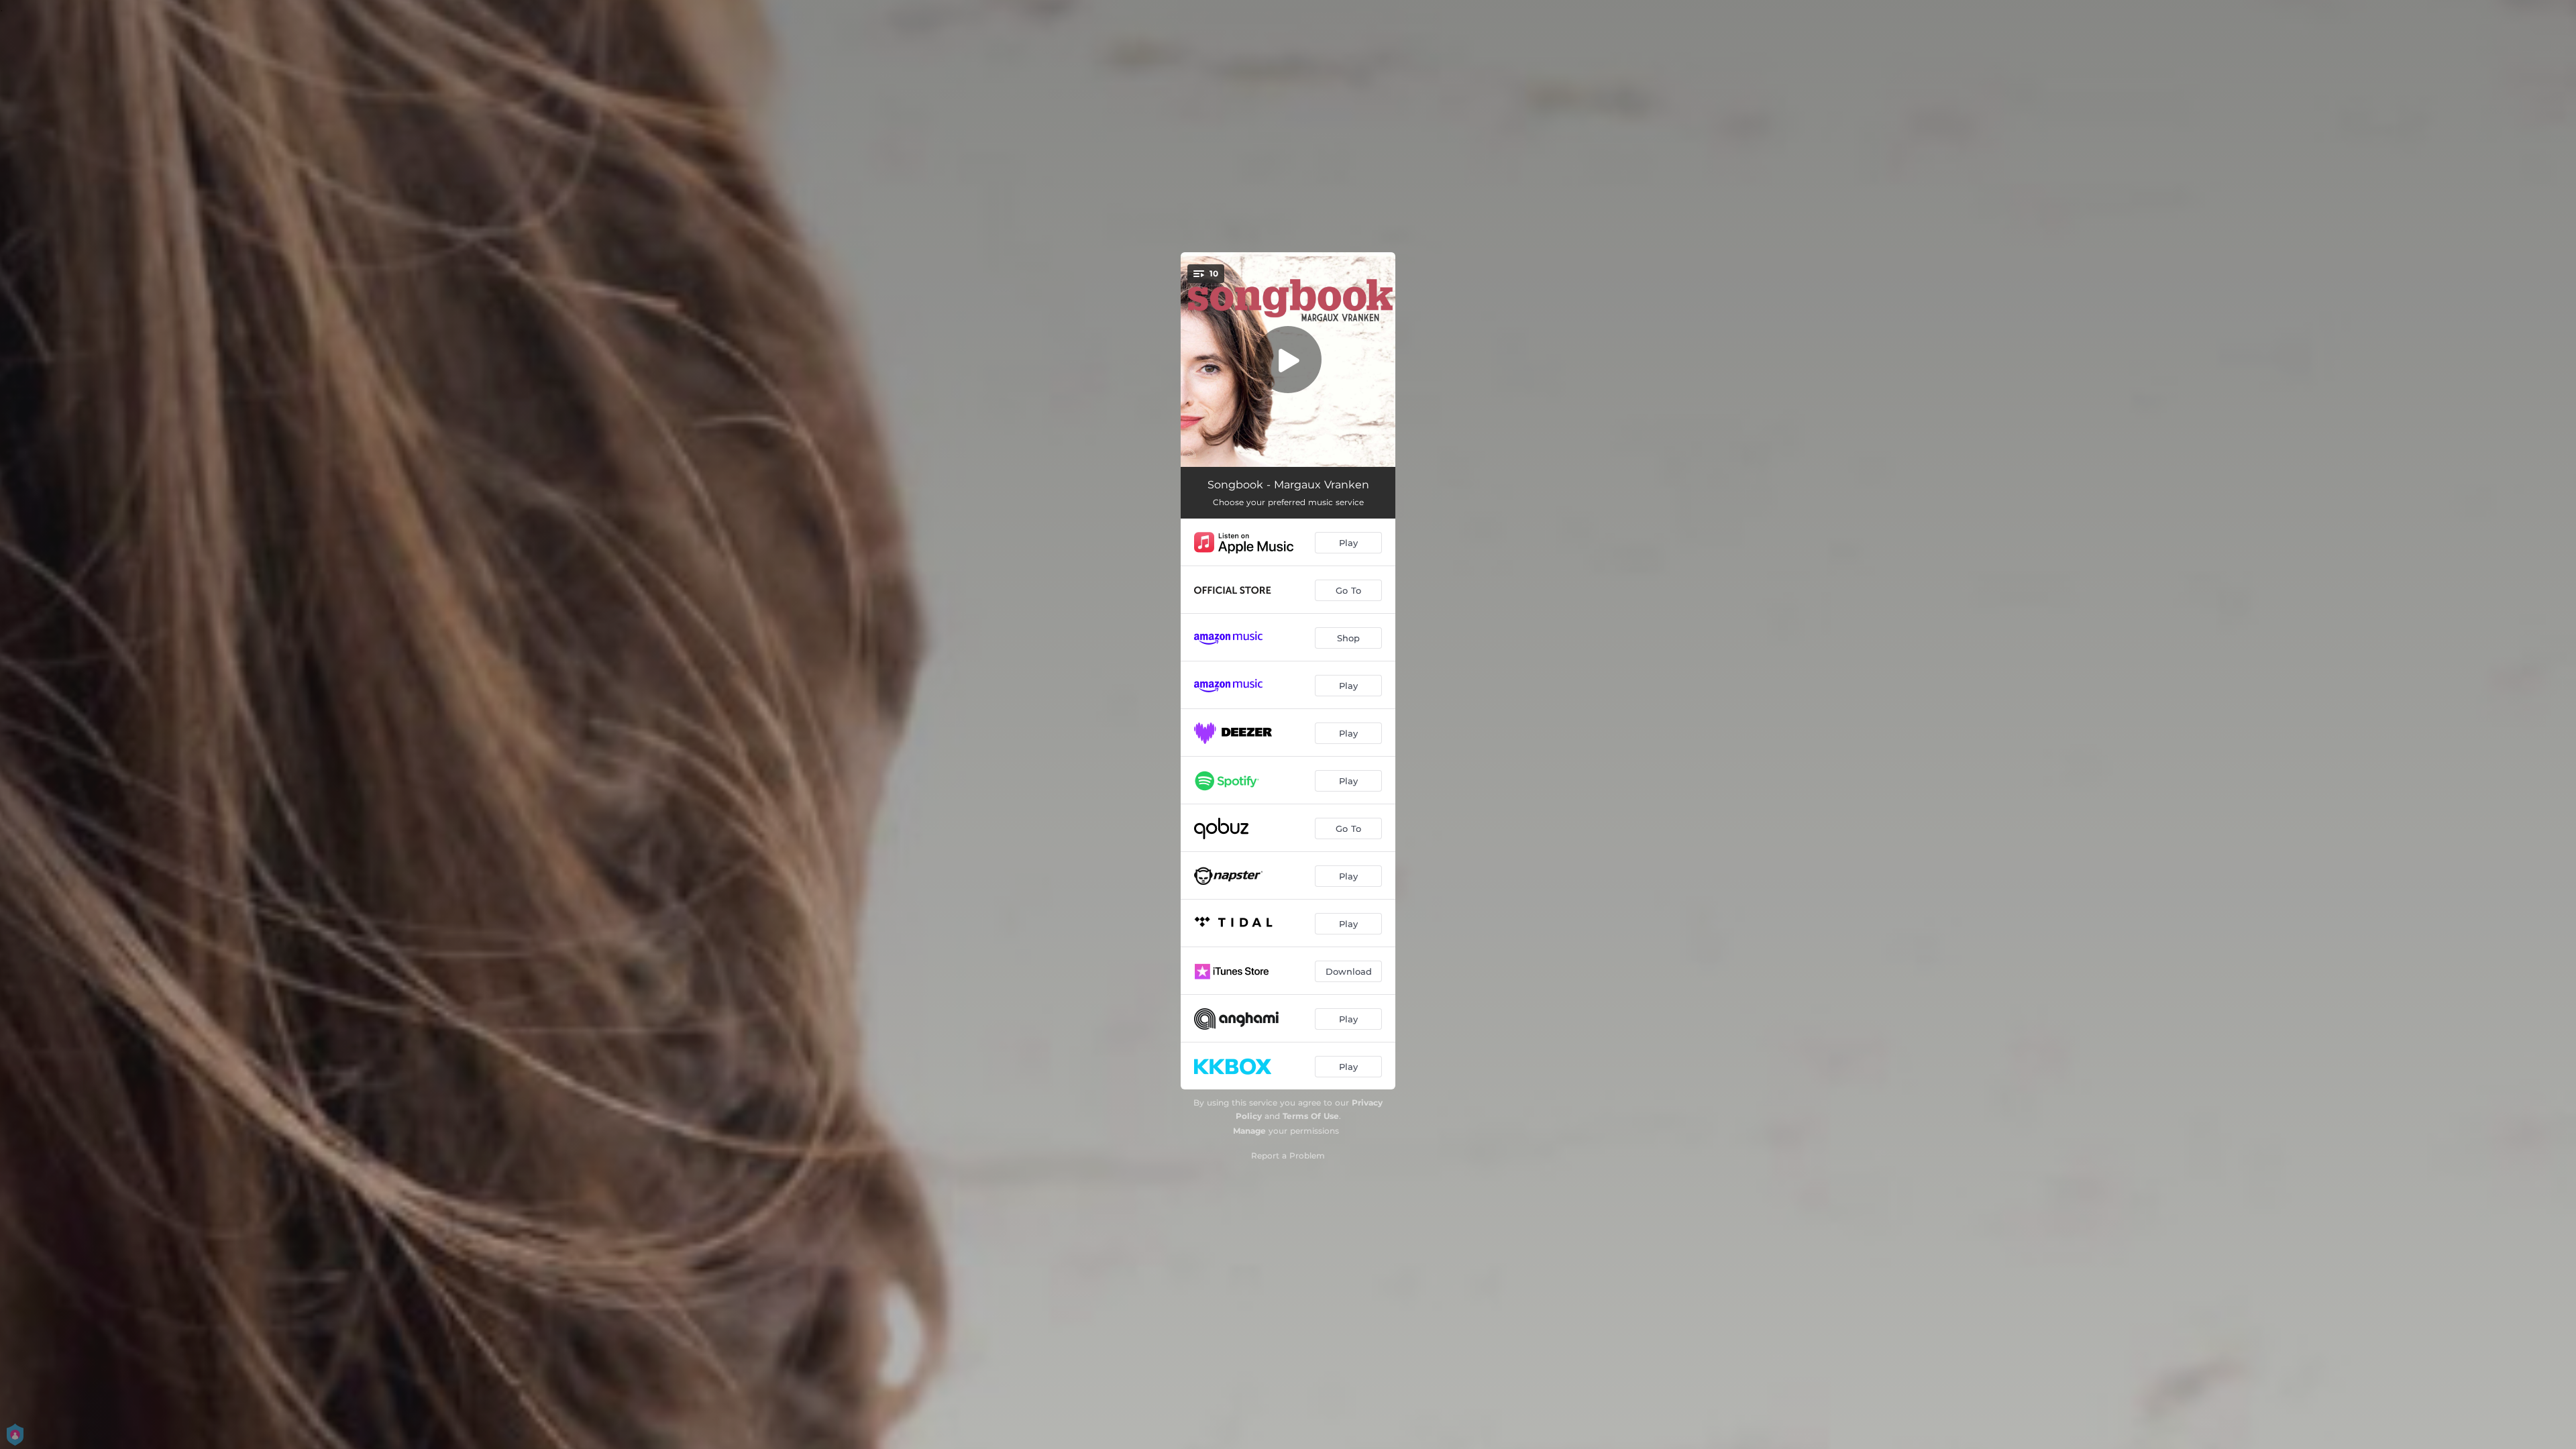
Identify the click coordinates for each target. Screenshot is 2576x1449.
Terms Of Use (1311, 1116)
